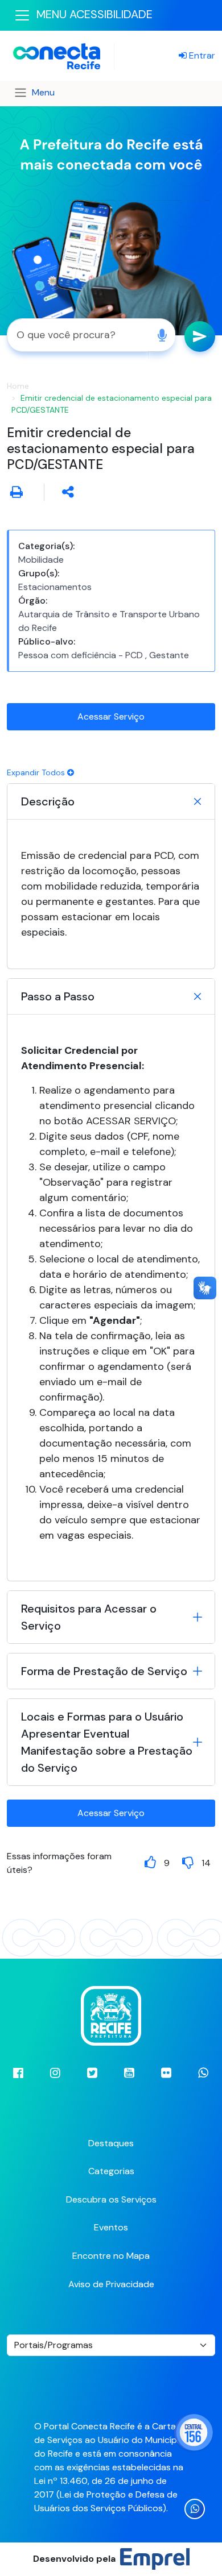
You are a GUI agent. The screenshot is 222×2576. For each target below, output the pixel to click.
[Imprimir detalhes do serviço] (17, 492)
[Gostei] (150, 1862)
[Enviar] (200, 336)
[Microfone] (162, 335)
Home (18, 386)
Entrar (201, 55)
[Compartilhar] (68, 492)
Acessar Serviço (111, 716)
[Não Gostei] (188, 1862)
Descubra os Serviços (111, 2199)
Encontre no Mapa (111, 2256)
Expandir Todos (37, 772)
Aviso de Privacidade (111, 2284)
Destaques (111, 2143)
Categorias (111, 2171)
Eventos (111, 2227)
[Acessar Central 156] (194, 2432)
